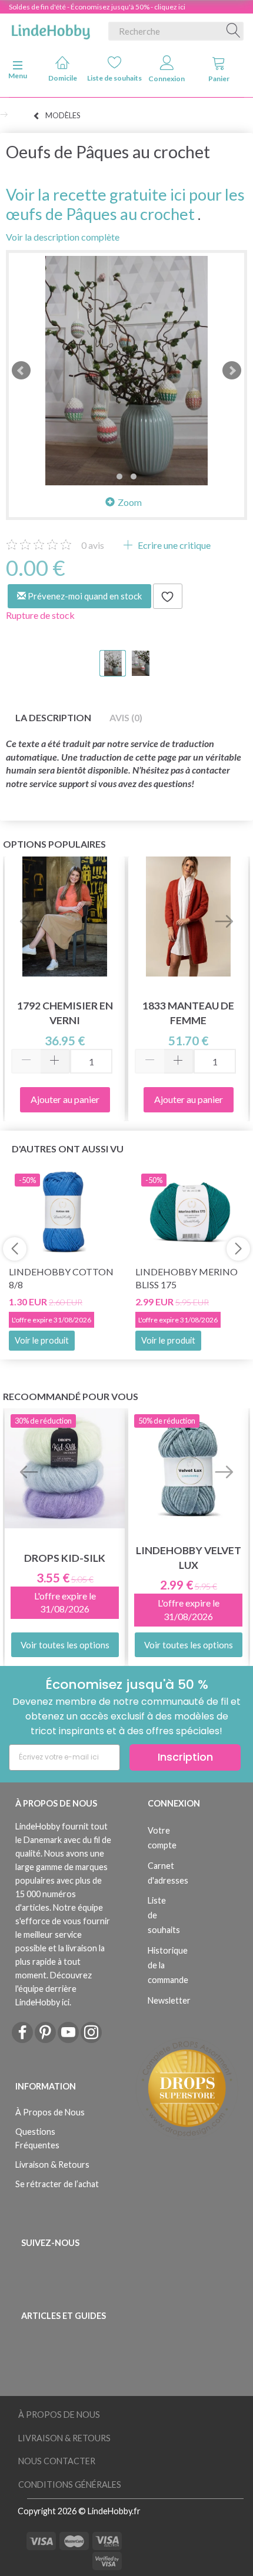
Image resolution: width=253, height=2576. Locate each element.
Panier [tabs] (219, 79)
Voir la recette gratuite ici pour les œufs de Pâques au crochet (125, 204)
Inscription (185, 1757)
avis (93, 545)
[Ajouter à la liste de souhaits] (168, 596)
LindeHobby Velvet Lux (189, 1558)
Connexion (167, 79)
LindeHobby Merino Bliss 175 (187, 1278)
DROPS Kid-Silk (65, 1558)
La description (53, 717)
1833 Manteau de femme (188, 1013)
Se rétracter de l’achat (57, 2184)
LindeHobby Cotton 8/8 (61, 1278)
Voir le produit (42, 1340)
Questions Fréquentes (37, 2138)
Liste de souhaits (115, 78)
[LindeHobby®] (51, 29)
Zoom (130, 502)
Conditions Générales (70, 2485)
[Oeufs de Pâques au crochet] (126, 371)
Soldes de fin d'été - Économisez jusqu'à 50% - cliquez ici (97, 7)
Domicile (63, 78)
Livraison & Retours (52, 2165)
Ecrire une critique (173, 545)
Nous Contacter (57, 2461)
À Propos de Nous (50, 2112)
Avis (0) (126, 717)
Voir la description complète (63, 237)
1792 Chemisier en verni (65, 1013)
